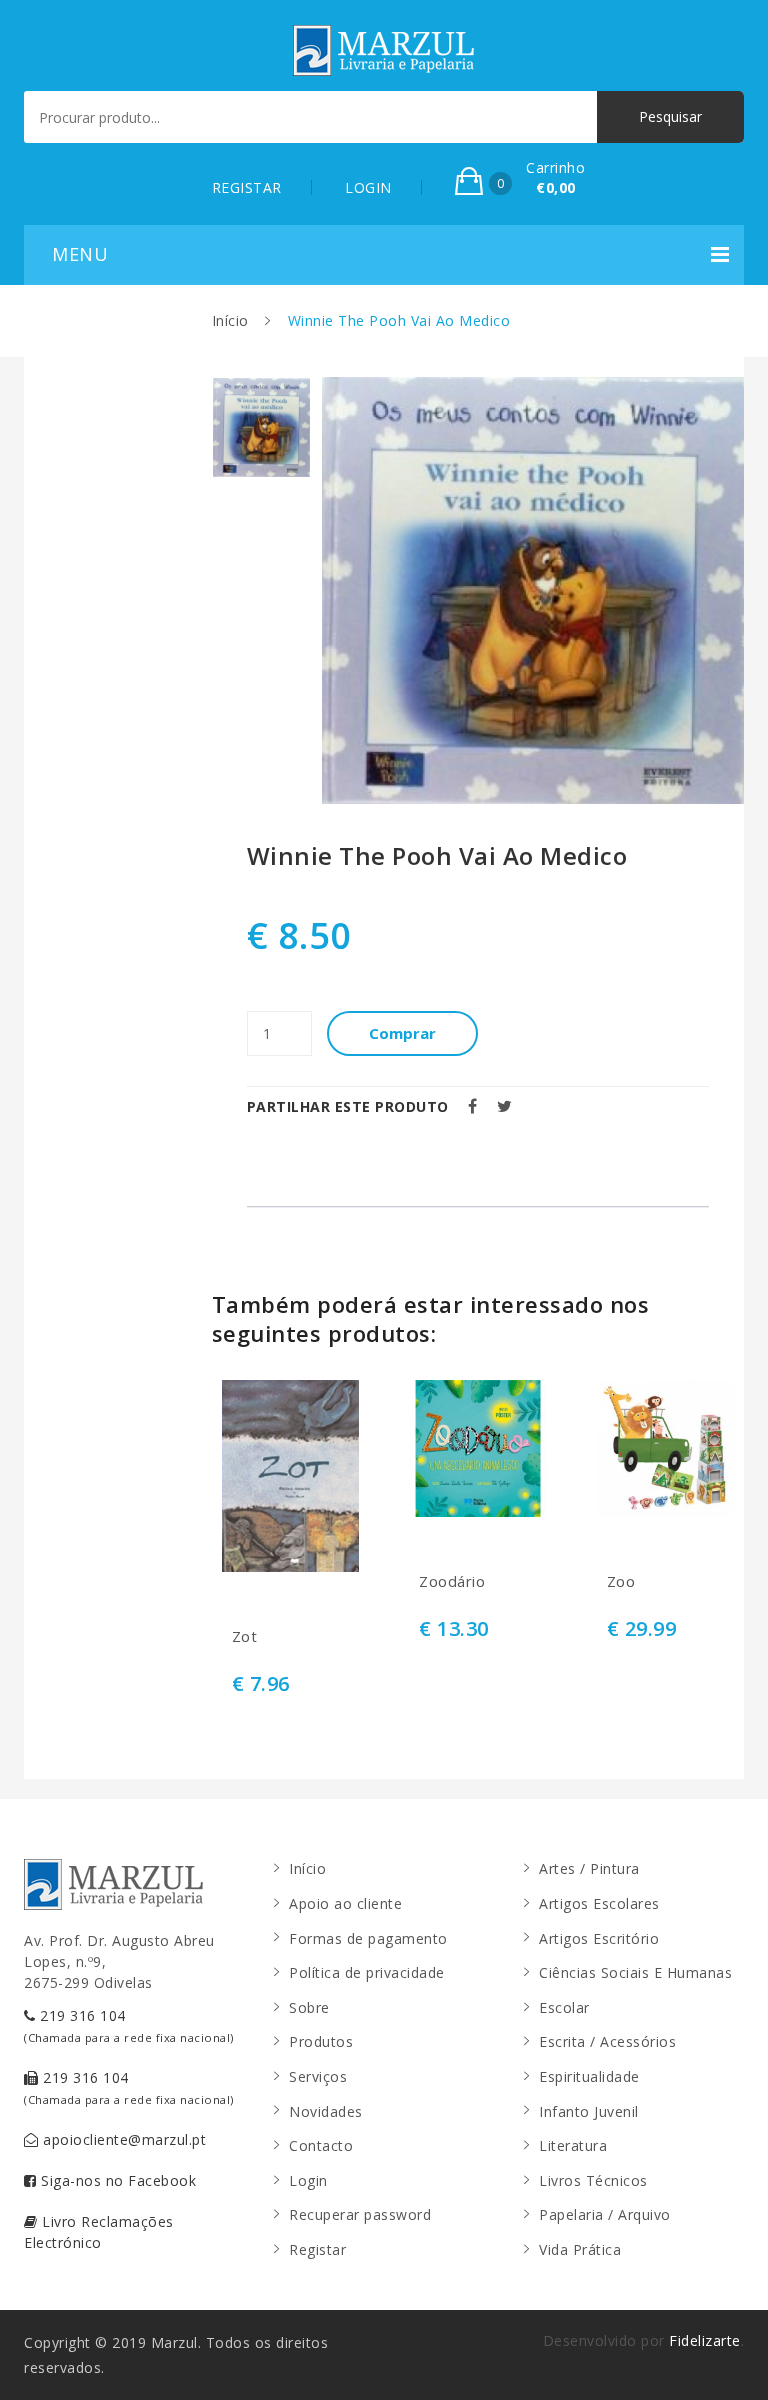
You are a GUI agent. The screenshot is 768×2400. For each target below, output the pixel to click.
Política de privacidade (367, 1972)
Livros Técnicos (593, 2180)
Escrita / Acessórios (607, 2041)
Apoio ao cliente (345, 1903)
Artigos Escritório (599, 1938)
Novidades (326, 2111)
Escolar (564, 2007)
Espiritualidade (589, 2076)
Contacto (321, 2145)
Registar (317, 2249)
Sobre (309, 2007)
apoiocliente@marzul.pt (123, 2139)
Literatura (573, 2145)
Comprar (402, 1033)
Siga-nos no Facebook (117, 2180)
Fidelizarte (705, 2340)
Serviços (318, 2076)
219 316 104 (129, 2025)
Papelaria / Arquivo (605, 2214)
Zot (245, 1636)
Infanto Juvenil (589, 2111)
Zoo (621, 1581)
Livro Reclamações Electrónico (99, 2232)
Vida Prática (580, 2249)
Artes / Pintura (589, 1868)
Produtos (321, 2041)
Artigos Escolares (599, 1903)
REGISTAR (247, 187)
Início (230, 320)
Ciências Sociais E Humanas (635, 1972)
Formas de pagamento (368, 1938)
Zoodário (452, 1581)
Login (308, 2180)
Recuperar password (360, 2214)
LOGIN (368, 187)
